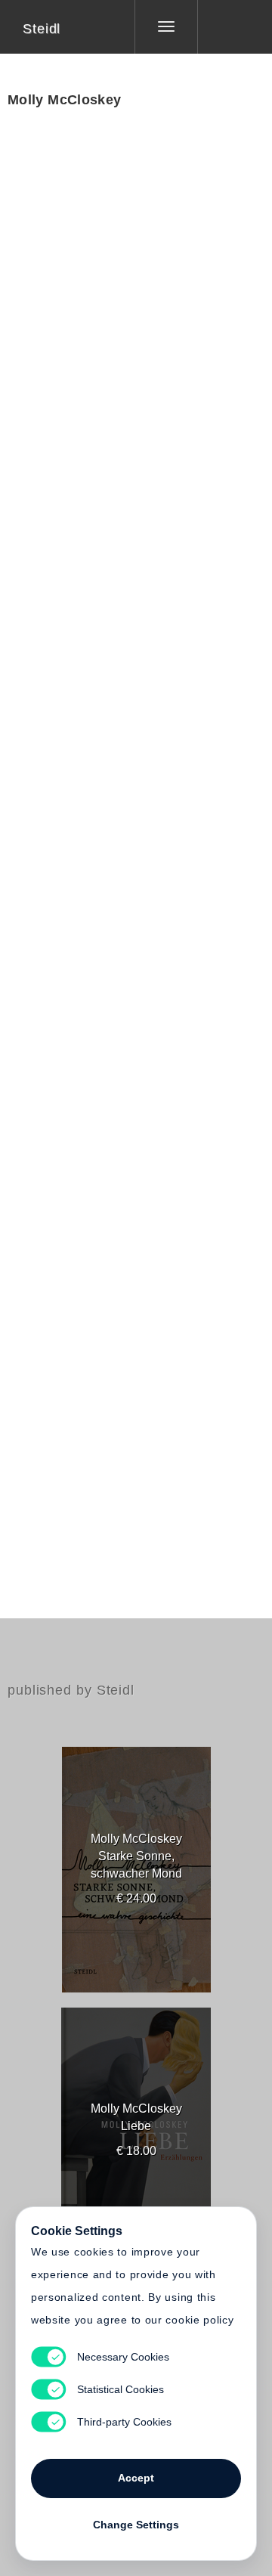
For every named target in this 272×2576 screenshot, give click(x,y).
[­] (224, 26)
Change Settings (136, 2525)
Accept (136, 2478)
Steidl (42, 29)
